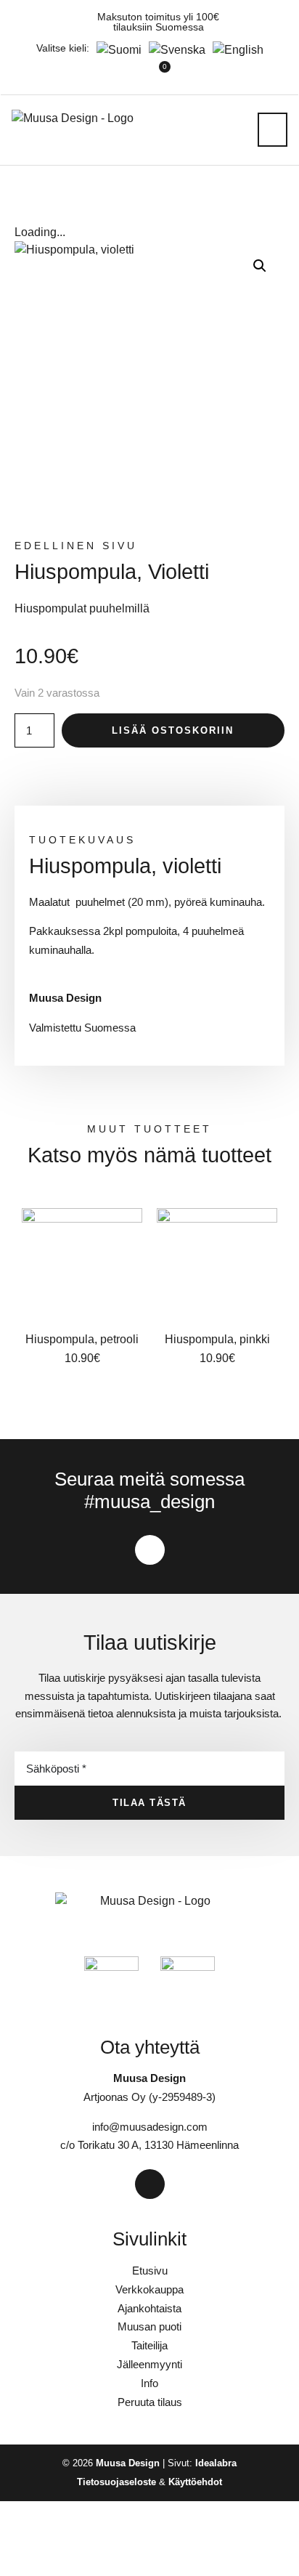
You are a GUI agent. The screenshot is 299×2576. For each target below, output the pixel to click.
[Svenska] (173, 50)
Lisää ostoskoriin (173, 730)
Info (149, 2383)
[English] (234, 50)
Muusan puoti (149, 2326)
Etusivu (150, 2271)
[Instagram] (150, 1550)
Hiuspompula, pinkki (217, 1339)
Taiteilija (149, 2345)
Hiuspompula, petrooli (82, 1339)
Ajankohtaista (149, 2308)
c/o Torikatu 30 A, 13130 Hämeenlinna (149, 2145)
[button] (273, 130)
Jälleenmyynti (149, 2364)
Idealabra (216, 2463)
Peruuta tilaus (150, 2402)
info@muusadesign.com (150, 2127)
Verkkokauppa (149, 2289)
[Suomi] (115, 50)
